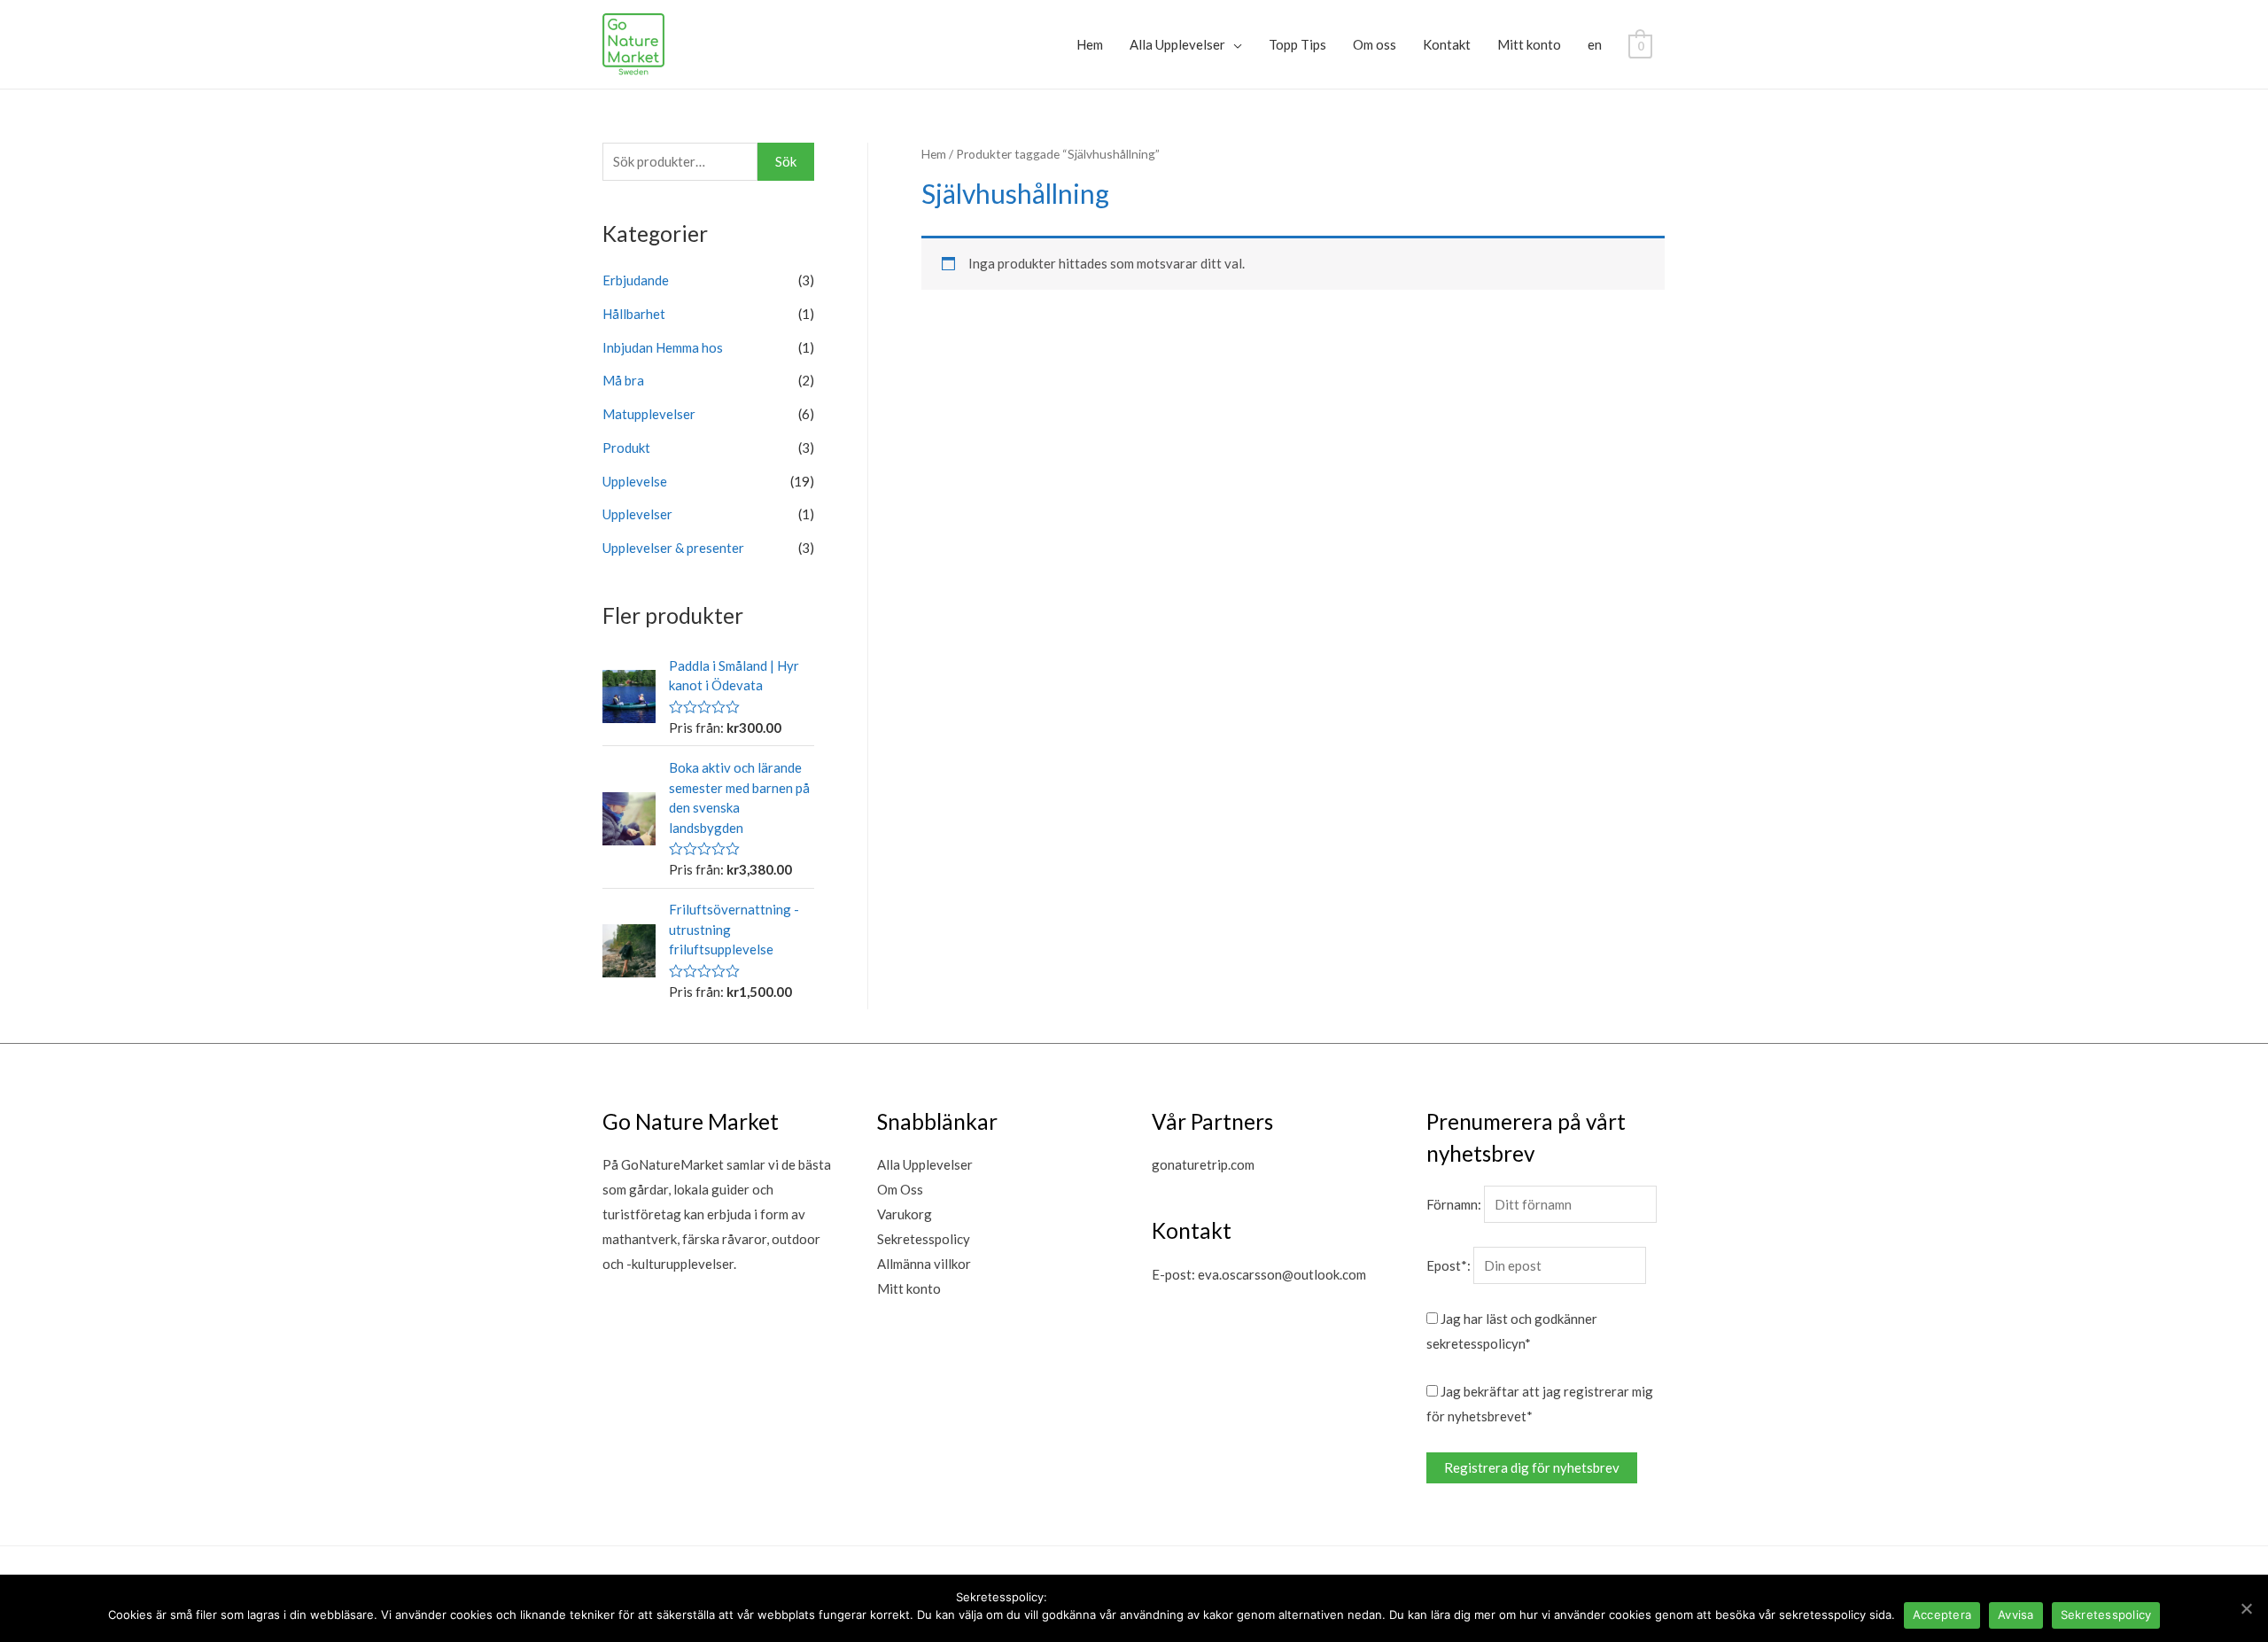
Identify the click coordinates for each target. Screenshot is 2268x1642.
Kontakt (1447, 44)
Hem (1090, 44)
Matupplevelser (649, 414)
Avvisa (2016, 1615)
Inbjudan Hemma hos (663, 347)
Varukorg (905, 1214)
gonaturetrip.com (1203, 1164)
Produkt (626, 447)
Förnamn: (1454, 1204)
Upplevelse (635, 481)
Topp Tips (1297, 44)
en (1595, 44)
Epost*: (1449, 1265)
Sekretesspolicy (924, 1239)
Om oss (1375, 44)
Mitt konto (1529, 44)
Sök (786, 161)
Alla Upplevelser (1177, 44)
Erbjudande (636, 280)
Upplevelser (637, 514)
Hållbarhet (634, 314)
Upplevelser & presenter (673, 548)
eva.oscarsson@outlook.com (1282, 1274)
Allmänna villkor (924, 1264)
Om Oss (900, 1189)
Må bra (623, 380)
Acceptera (1942, 1615)
